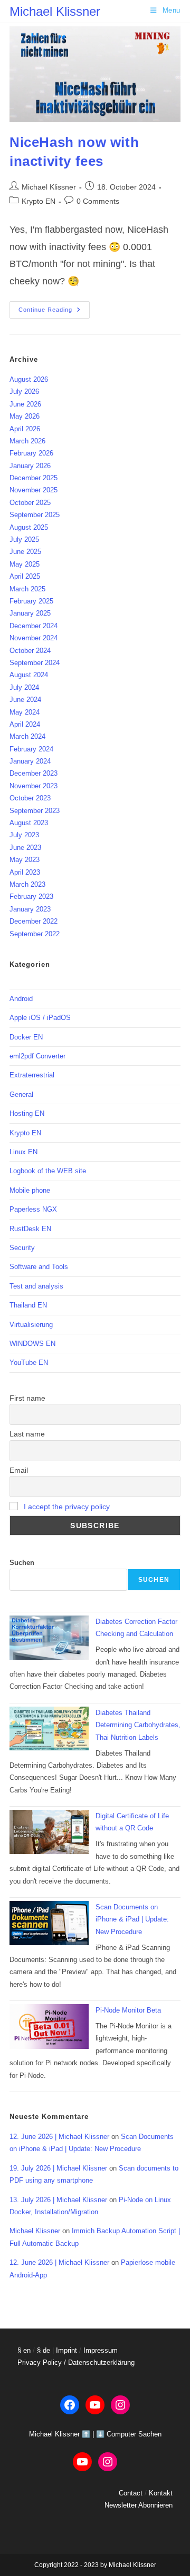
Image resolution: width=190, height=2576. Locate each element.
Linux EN (23, 1152)
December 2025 (34, 478)
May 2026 (25, 416)
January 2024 (30, 761)
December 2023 (34, 773)
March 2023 (27, 884)
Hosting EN (27, 1113)
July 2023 (24, 835)
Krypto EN (39, 201)
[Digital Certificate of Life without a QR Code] (49, 1832)
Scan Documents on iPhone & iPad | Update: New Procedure (132, 1919)
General (21, 1094)
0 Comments (98, 201)
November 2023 (34, 786)
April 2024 (25, 724)
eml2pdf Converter (37, 1056)
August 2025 (29, 527)
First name (27, 1398)
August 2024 (29, 675)
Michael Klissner (55, 11)
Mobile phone (30, 1190)
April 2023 (25, 872)
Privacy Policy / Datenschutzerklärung (76, 2362)
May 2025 (25, 564)
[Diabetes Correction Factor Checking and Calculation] (49, 1638)
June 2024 (25, 700)
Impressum (101, 2350)
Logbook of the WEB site (48, 1171)
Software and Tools (39, 1267)
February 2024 (31, 749)
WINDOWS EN (32, 1344)
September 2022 (35, 934)
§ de (44, 2350)
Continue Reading (54, 312)
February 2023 (31, 896)
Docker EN (26, 1037)
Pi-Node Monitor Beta (128, 2010)
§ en (24, 2350)
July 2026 (24, 392)
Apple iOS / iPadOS (40, 1018)
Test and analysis (36, 1286)
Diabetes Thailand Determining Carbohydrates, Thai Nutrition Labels (138, 1725)
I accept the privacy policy (67, 1507)
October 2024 (30, 651)
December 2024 (34, 626)
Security (22, 1248)
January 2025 (30, 613)
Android (21, 999)
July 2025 (24, 539)
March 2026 (27, 441)
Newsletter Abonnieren (139, 2505)
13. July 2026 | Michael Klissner (58, 2200)
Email (19, 1470)
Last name (27, 1434)
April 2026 (25, 429)
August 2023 (29, 823)
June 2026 (25, 404)
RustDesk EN (30, 1229)
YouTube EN (29, 1363)
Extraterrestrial (32, 1075)
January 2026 (30, 466)
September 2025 (35, 515)
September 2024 (35, 663)
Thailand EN (28, 1305)
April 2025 (25, 576)
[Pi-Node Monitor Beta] (49, 2027)
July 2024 (24, 687)
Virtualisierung (31, 1325)
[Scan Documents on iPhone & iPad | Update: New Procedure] (49, 1923)
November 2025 (34, 490)
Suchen (22, 1563)
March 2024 (27, 736)
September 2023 (35, 811)
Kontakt (161, 2493)
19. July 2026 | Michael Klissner (58, 2168)
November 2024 (34, 638)
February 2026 (31, 453)
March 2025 (27, 589)
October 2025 (30, 503)
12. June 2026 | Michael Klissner (59, 2137)
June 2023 (25, 848)
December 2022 (34, 921)
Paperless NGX (33, 1209)
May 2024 (25, 712)
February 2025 (31, 601)
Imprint (66, 2350)
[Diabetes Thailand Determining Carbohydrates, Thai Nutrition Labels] (49, 1729)
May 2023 (25, 860)
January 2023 (30, 909)
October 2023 (30, 798)
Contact (131, 2493)
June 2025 (25, 552)
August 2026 (29, 379)
